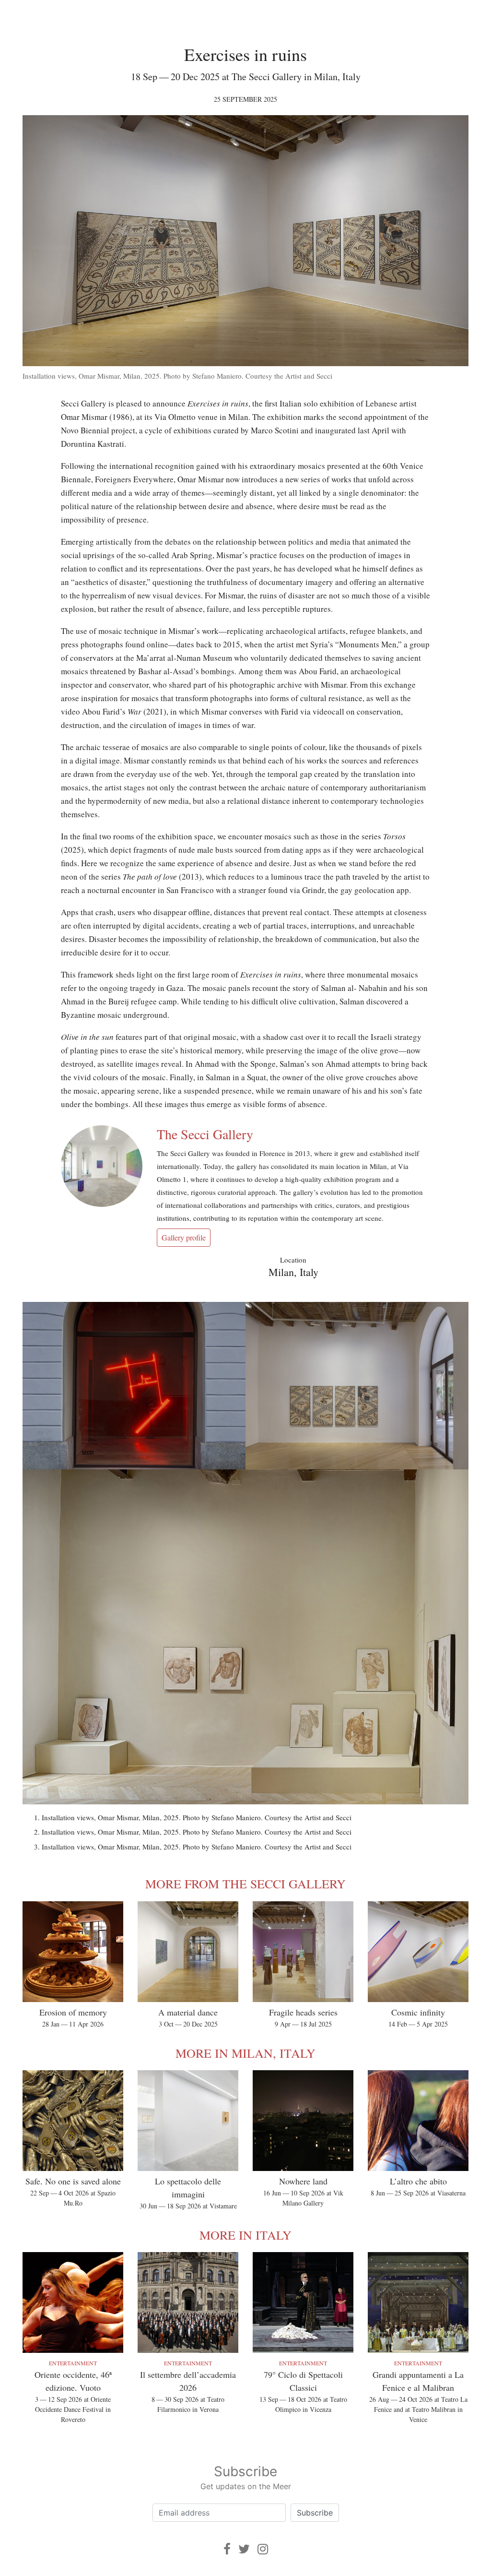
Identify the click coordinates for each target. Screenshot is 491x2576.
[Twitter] (244, 2549)
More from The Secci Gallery (245, 1884)
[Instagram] (263, 2549)
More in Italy (245, 2235)
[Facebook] (227, 2549)
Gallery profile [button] (184, 1237)
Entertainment (73, 2363)
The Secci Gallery (205, 1134)
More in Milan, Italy (245, 2053)
